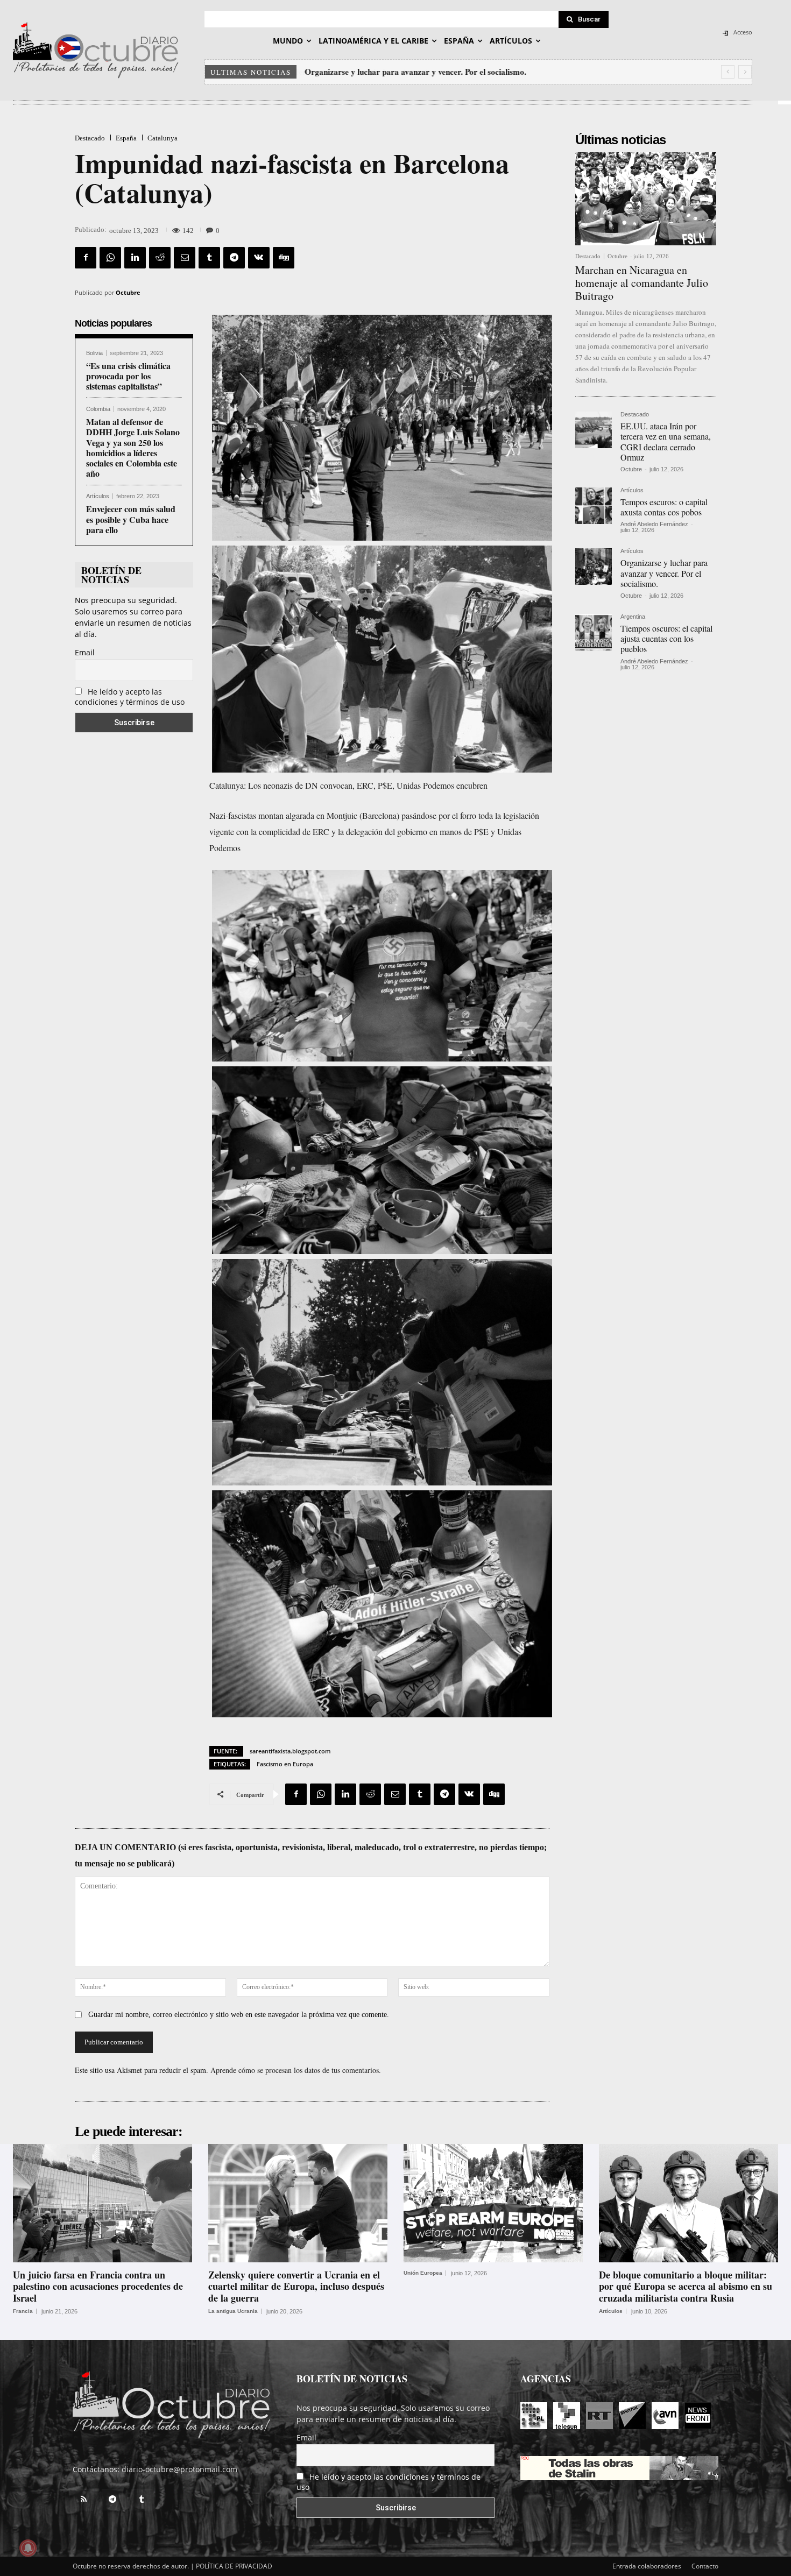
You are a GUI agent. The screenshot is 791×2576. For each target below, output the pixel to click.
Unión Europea (423, 2273)
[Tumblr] (209, 258)
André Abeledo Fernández (654, 524)
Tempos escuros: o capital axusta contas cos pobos (664, 507)
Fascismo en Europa (285, 1764)
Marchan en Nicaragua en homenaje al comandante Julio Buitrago (642, 283)
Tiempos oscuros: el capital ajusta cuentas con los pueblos (666, 638)
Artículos (98, 496)
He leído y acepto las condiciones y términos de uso (130, 697)
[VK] (259, 258)
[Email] (185, 258)
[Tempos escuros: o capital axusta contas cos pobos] (594, 506)
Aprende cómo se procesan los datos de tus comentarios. (296, 2070)
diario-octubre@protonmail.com (179, 2469)
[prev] (728, 72)
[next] (745, 72)
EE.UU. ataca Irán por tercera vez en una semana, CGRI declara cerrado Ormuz (666, 441)
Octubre (128, 292)
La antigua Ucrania (233, 2311)
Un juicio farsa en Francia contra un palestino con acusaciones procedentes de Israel (98, 2286)
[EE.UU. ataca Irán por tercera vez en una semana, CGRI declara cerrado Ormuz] (594, 430)
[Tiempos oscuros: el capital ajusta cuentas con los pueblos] (594, 632)
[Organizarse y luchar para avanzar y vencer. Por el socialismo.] (594, 567)
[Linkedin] (135, 258)
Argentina (633, 617)
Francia (23, 2311)
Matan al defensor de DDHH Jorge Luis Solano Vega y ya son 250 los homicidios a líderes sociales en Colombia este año (133, 447)
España (126, 138)
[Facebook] (86, 258)
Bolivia (94, 353)
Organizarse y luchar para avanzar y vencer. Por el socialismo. (415, 72)
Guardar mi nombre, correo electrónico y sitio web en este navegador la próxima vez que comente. (239, 2015)
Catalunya (163, 138)
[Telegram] (234, 258)
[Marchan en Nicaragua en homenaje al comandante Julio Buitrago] (646, 199)
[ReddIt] (160, 258)
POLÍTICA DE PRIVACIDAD (234, 2566)
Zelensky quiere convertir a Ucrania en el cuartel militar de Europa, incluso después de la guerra (296, 2286)
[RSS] (83, 2500)
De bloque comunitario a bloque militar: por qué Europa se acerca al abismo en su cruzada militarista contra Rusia (686, 2286)
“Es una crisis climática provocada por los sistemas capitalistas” (128, 376)
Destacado (90, 138)
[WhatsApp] (110, 258)
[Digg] (284, 258)
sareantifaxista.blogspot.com (290, 1751)
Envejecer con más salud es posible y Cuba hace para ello (131, 519)
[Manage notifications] (28, 2548)
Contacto (705, 2566)
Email (85, 652)
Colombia (98, 409)
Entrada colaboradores (647, 2566)
